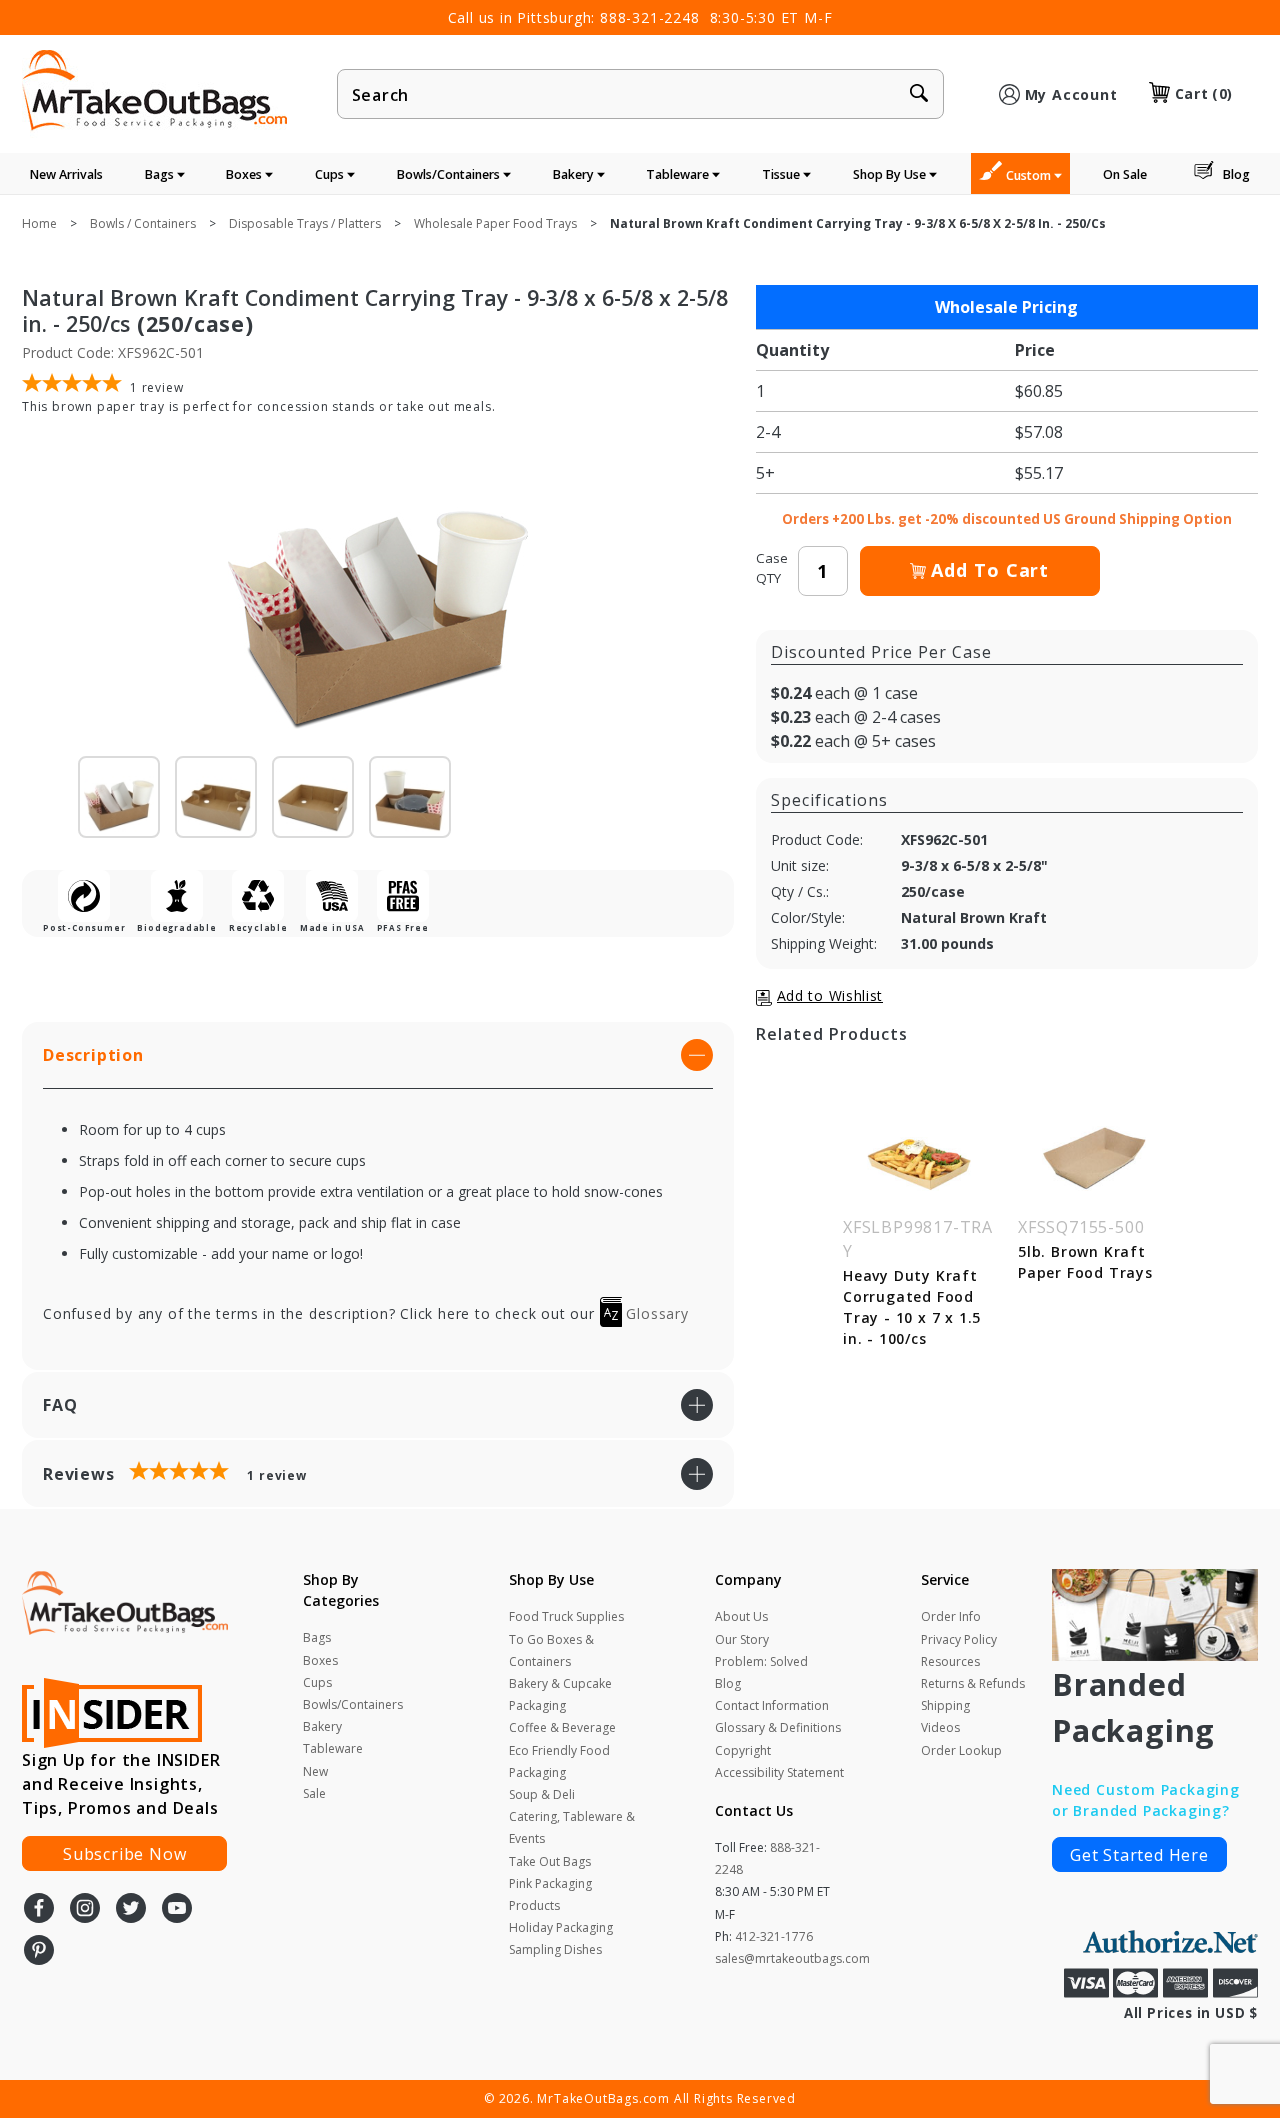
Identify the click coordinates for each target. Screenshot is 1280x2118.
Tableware (679, 174)
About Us (741, 1616)
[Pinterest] (39, 1952)
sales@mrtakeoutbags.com (792, 1958)
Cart (1204, 93)
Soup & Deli (542, 1794)
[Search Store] (919, 95)
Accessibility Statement (779, 1772)
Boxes (245, 174)
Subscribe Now (124, 1854)
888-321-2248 (650, 17)
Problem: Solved (761, 1661)
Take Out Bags (550, 1861)
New (315, 1771)
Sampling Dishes (555, 1949)
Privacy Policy (959, 1639)
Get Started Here (1139, 1855)
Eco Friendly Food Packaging (559, 1761)
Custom (1030, 175)
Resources (950, 1661)
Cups (331, 174)
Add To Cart (990, 570)
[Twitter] (131, 1910)
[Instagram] (85, 1910)
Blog (1236, 174)
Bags (161, 174)
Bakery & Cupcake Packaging (560, 1694)
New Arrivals (66, 174)
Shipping (945, 1705)
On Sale (1125, 174)
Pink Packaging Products (550, 1894)
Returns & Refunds (973, 1683)
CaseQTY (772, 568)
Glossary (655, 1313)
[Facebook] (39, 1910)
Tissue (782, 174)
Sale (314, 1793)
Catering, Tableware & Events (572, 1827)
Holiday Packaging (561, 1927)
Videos (940, 1727)
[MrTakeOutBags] (154, 92)
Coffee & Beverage (562, 1727)
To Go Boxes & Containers (551, 1650)
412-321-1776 (774, 1936)
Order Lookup (961, 1750)
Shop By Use (891, 174)
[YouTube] (177, 1910)
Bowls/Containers (450, 174)
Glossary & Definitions (778, 1727)
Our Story (742, 1639)
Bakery (575, 174)
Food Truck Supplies (566, 1616)
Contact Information (772, 1705)
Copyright (743, 1750)
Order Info (951, 1616)
